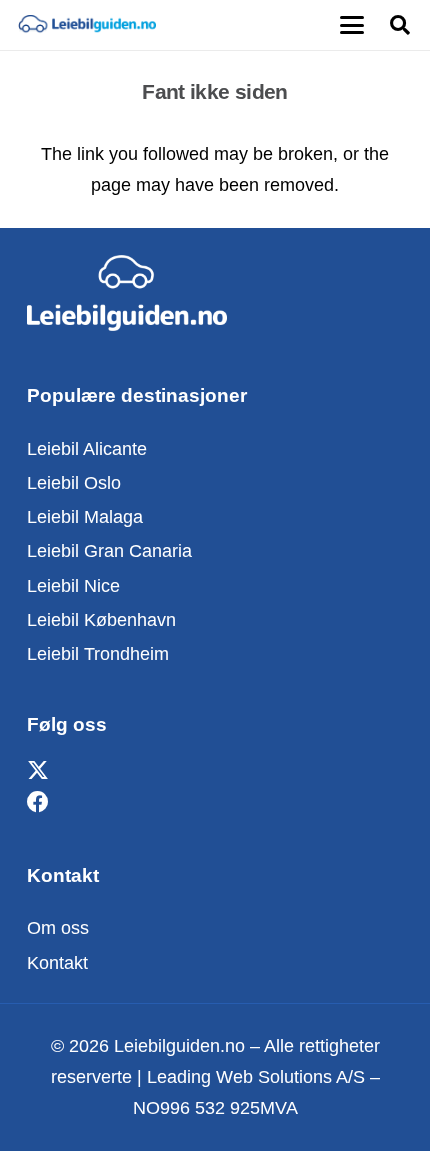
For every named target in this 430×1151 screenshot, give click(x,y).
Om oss (58, 928)
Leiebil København (101, 620)
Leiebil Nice (73, 586)
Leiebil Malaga (85, 517)
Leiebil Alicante (87, 449)
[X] (38, 771)
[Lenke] (87, 25)
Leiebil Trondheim (98, 654)
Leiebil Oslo (74, 483)
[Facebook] (38, 802)
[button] (351, 25)
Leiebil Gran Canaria (109, 551)
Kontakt (57, 963)
